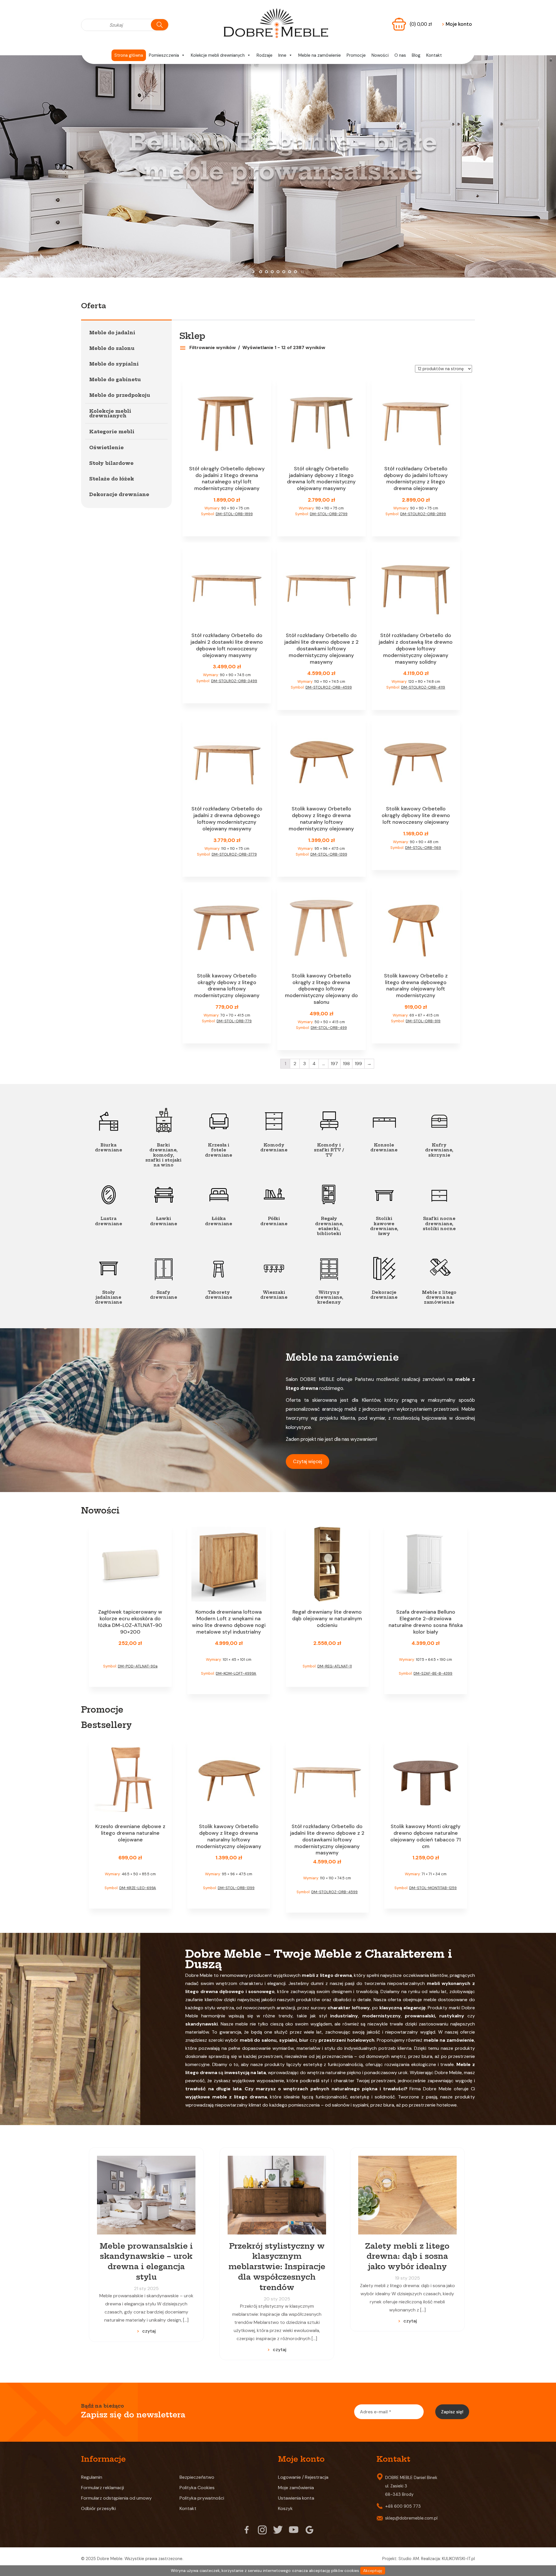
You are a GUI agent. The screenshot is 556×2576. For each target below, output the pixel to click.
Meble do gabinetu (115, 379)
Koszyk (285, 2508)
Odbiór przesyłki (98, 2508)
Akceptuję (373, 2571)
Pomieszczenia (164, 55)
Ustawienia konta (296, 2498)
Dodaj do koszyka (227, 525)
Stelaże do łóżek (112, 479)
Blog (416, 55)
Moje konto (457, 24)
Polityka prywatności (202, 2498)
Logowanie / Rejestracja (303, 2477)
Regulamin (92, 2477)
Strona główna (129, 55)
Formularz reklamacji (103, 2488)
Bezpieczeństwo (197, 2477)
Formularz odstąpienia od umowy (116, 2498)
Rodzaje (265, 55)
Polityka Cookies (197, 2488)
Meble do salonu (112, 348)
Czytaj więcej (308, 1461)
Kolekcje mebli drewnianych (218, 55)
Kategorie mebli (112, 432)
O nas (400, 55)
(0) (421, 24)
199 (358, 1064)
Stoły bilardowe (111, 463)
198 (346, 1064)
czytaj (149, 2331)
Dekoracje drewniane (119, 494)
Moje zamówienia (296, 2488)
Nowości (380, 55)
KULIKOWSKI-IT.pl (458, 2559)
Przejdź (278, 219)
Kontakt (434, 55)
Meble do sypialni (114, 364)
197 (334, 1064)
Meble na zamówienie (320, 55)
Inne (282, 55)
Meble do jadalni (112, 333)
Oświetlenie (106, 447)
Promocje (356, 55)
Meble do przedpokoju (120, 395)
